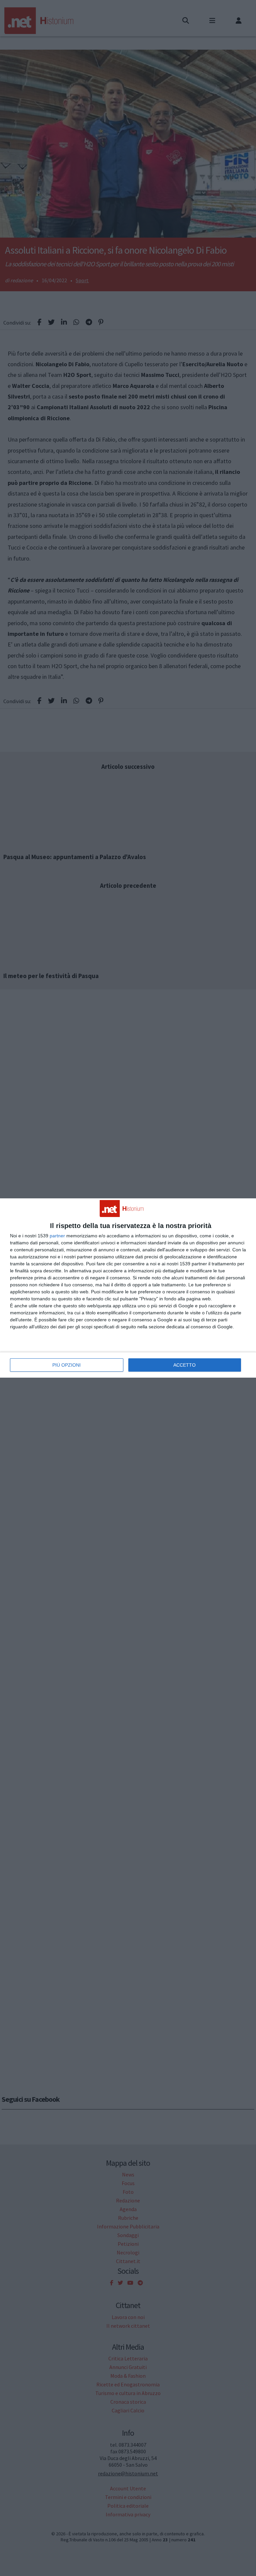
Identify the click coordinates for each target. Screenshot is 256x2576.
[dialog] (128, 1288)
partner (57, 1236)
